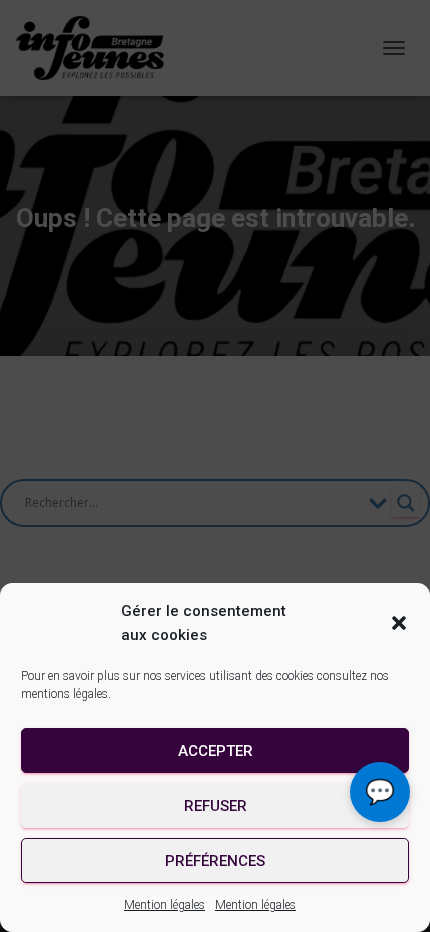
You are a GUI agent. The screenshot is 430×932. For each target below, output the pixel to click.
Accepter (215, 751)
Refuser (215, 806)
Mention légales (164, 905)
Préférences (215, 861)
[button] (399, 623)
